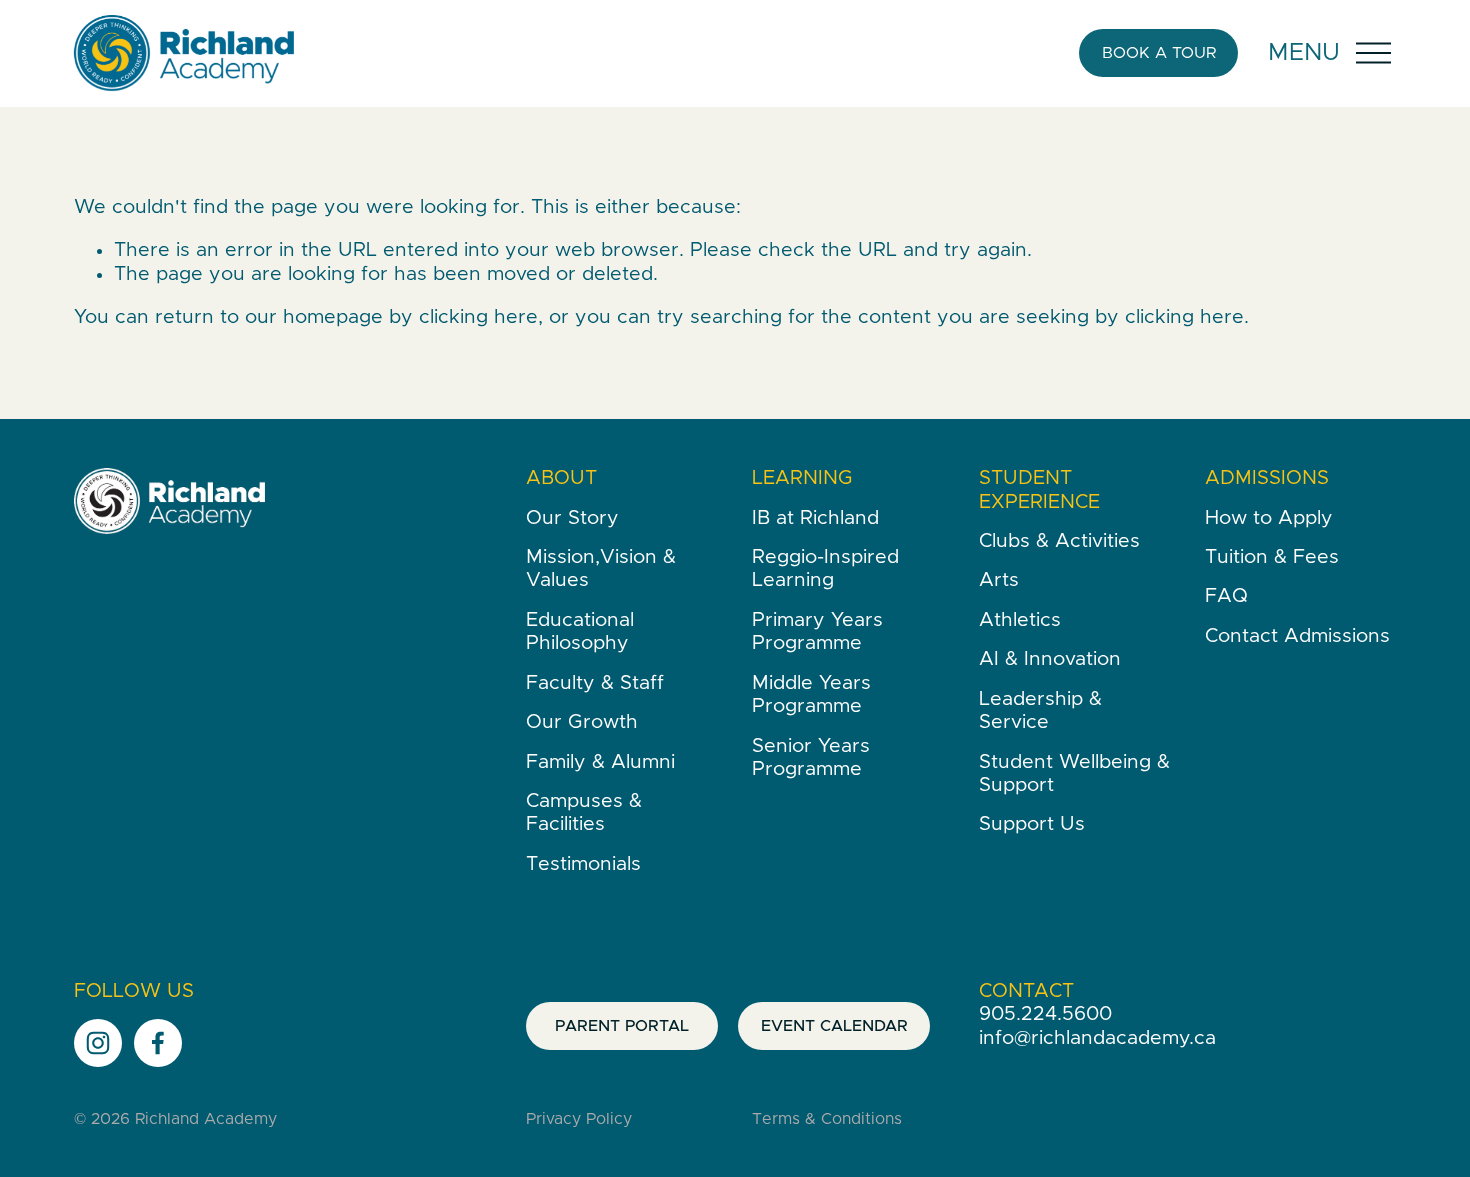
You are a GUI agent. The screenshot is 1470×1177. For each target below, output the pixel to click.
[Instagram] (98, 1043)
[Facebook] (158, 1043)
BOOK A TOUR (1159, 53)
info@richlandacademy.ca (1097, 1038)
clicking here (478, 317)
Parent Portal (622, 1026)
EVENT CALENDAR (834, 1026)
